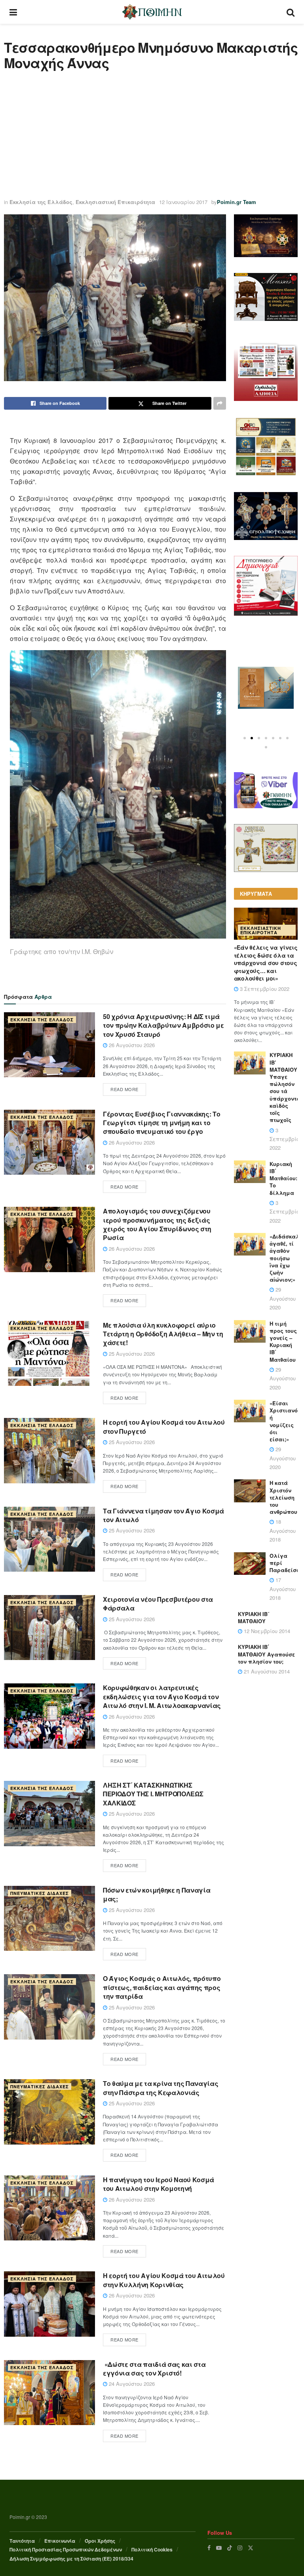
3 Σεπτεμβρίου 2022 (264, 989)
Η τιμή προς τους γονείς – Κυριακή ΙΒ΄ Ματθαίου (283, 1341)
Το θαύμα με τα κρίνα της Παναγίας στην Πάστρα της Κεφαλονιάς (161, 2088)
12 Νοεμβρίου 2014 (266, 1631)
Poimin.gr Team (237, 202)
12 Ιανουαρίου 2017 (183, 202)
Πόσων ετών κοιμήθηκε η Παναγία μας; (157, 1894)
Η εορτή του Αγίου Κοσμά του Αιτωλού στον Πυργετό (164, 1426)
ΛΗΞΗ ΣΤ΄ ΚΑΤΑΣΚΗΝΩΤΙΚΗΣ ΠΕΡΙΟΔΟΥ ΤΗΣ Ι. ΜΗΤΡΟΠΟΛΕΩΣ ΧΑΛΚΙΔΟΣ (153, 1794)
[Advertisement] (152, 134)
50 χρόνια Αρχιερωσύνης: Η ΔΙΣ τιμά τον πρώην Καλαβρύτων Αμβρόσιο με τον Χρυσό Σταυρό (163, 1025)
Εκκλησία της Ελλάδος (41, 202)
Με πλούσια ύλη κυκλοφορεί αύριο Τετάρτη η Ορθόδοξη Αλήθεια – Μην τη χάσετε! (163, 1334)
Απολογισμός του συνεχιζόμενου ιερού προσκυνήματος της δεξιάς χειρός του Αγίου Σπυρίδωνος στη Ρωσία (157, 1224)
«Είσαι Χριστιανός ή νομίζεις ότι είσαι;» (285, 1421)
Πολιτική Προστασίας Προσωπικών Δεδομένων (66, 2549)
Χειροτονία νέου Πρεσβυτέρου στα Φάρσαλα (158, 1604)
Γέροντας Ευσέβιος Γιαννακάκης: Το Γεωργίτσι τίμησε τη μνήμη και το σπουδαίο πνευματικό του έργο (161, 1123)
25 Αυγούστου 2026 (131, 1354)
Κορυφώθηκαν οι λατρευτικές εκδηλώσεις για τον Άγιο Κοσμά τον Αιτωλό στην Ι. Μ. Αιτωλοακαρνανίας (162, 1696)
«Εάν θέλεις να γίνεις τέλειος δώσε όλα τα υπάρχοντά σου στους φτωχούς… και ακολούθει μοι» (266, 963)
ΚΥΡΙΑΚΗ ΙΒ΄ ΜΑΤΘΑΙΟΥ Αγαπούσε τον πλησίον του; (266, 1654)
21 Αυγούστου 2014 (266, 1671)
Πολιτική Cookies (152, 2549)
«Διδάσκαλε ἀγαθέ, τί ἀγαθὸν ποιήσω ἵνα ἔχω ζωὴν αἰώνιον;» (286, 1258)
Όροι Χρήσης (100, 2541)
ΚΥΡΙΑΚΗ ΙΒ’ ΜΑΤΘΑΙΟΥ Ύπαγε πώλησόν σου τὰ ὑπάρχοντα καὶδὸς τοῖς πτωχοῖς (285, 1087)
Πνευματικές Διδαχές (40, 1893)
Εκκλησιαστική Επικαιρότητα (115, 202)
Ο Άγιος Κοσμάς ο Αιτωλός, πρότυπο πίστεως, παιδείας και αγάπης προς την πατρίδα (162, 1987)
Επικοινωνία (60, 2541)
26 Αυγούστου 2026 (131, 1045)
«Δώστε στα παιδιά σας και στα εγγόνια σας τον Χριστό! (154, 2369)
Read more (124, 1089)
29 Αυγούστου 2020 (283, 1298)
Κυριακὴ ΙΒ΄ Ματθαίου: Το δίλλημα (283, 1178)
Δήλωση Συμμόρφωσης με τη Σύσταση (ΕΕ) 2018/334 (71, 2559)
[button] (245, 738)
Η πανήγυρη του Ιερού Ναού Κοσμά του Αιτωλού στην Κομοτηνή (159, 2184)
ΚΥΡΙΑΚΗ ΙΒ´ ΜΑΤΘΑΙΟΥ (254, 1617)
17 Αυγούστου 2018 (283, 1589)
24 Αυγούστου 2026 (131, 2384)
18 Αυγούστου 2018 (283, 1530)
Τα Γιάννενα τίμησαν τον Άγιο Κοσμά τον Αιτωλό (163, 1515)
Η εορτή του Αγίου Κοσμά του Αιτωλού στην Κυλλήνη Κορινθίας (164, 2280)
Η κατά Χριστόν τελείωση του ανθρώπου (283, 1497)
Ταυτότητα (22, 2541)
